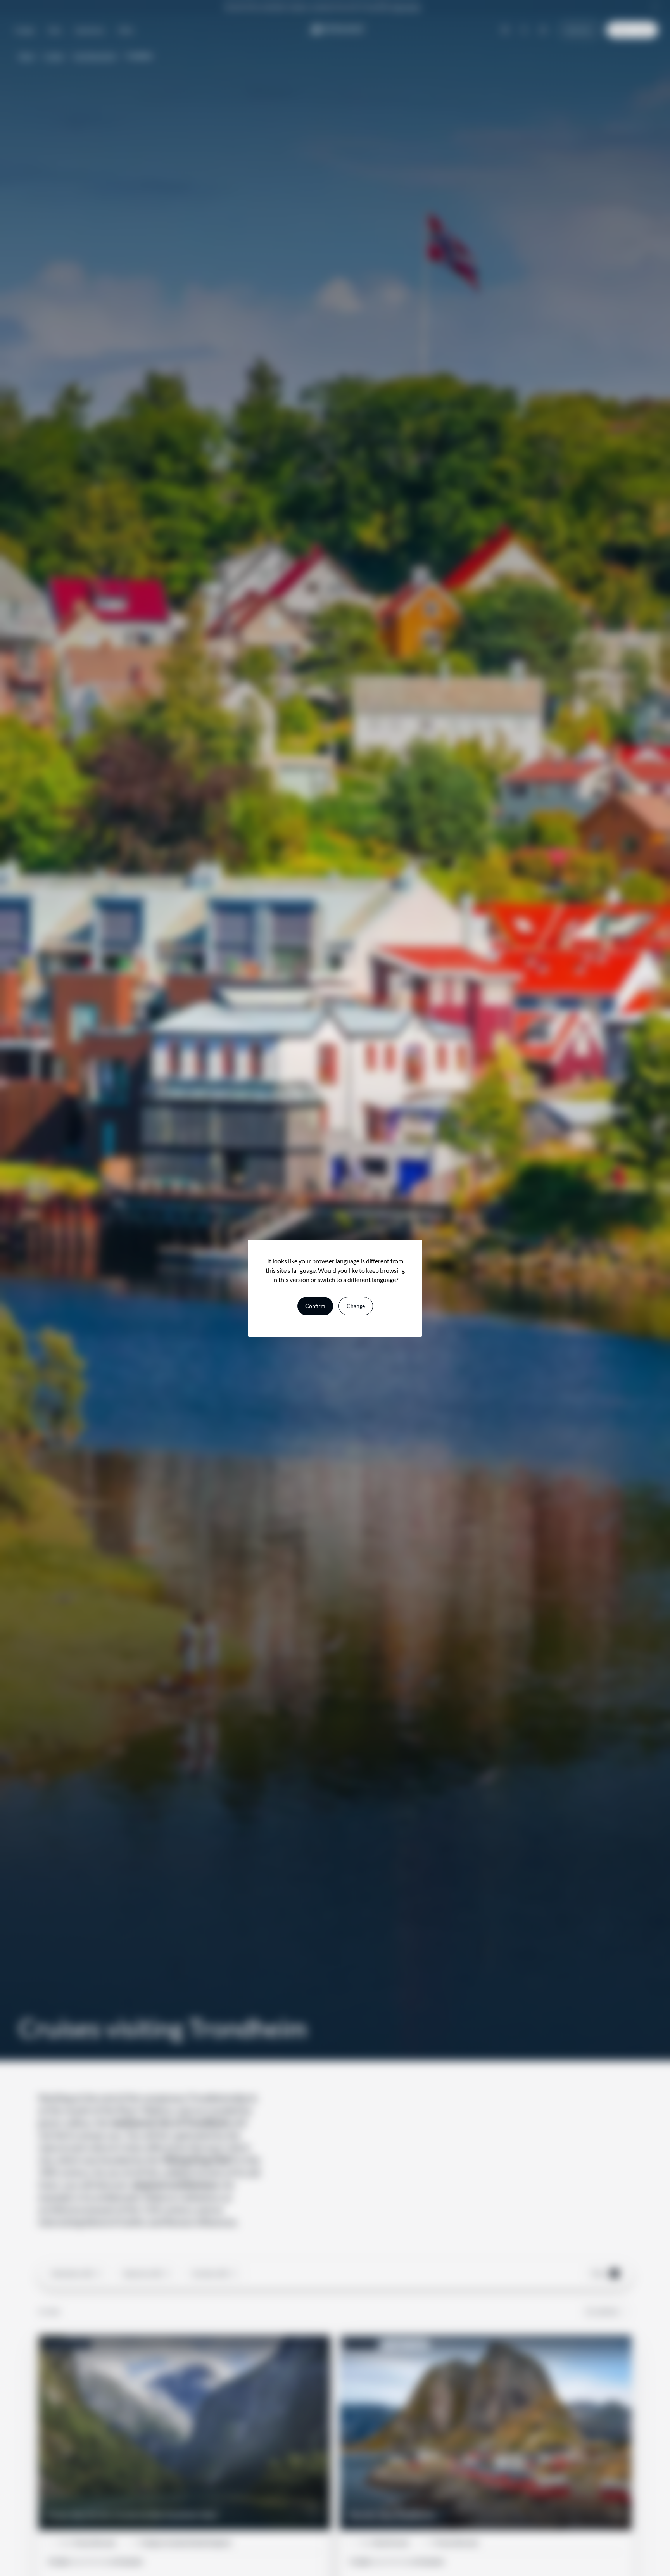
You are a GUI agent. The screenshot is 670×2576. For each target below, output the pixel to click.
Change (356, 1306)
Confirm (315, 1306)
